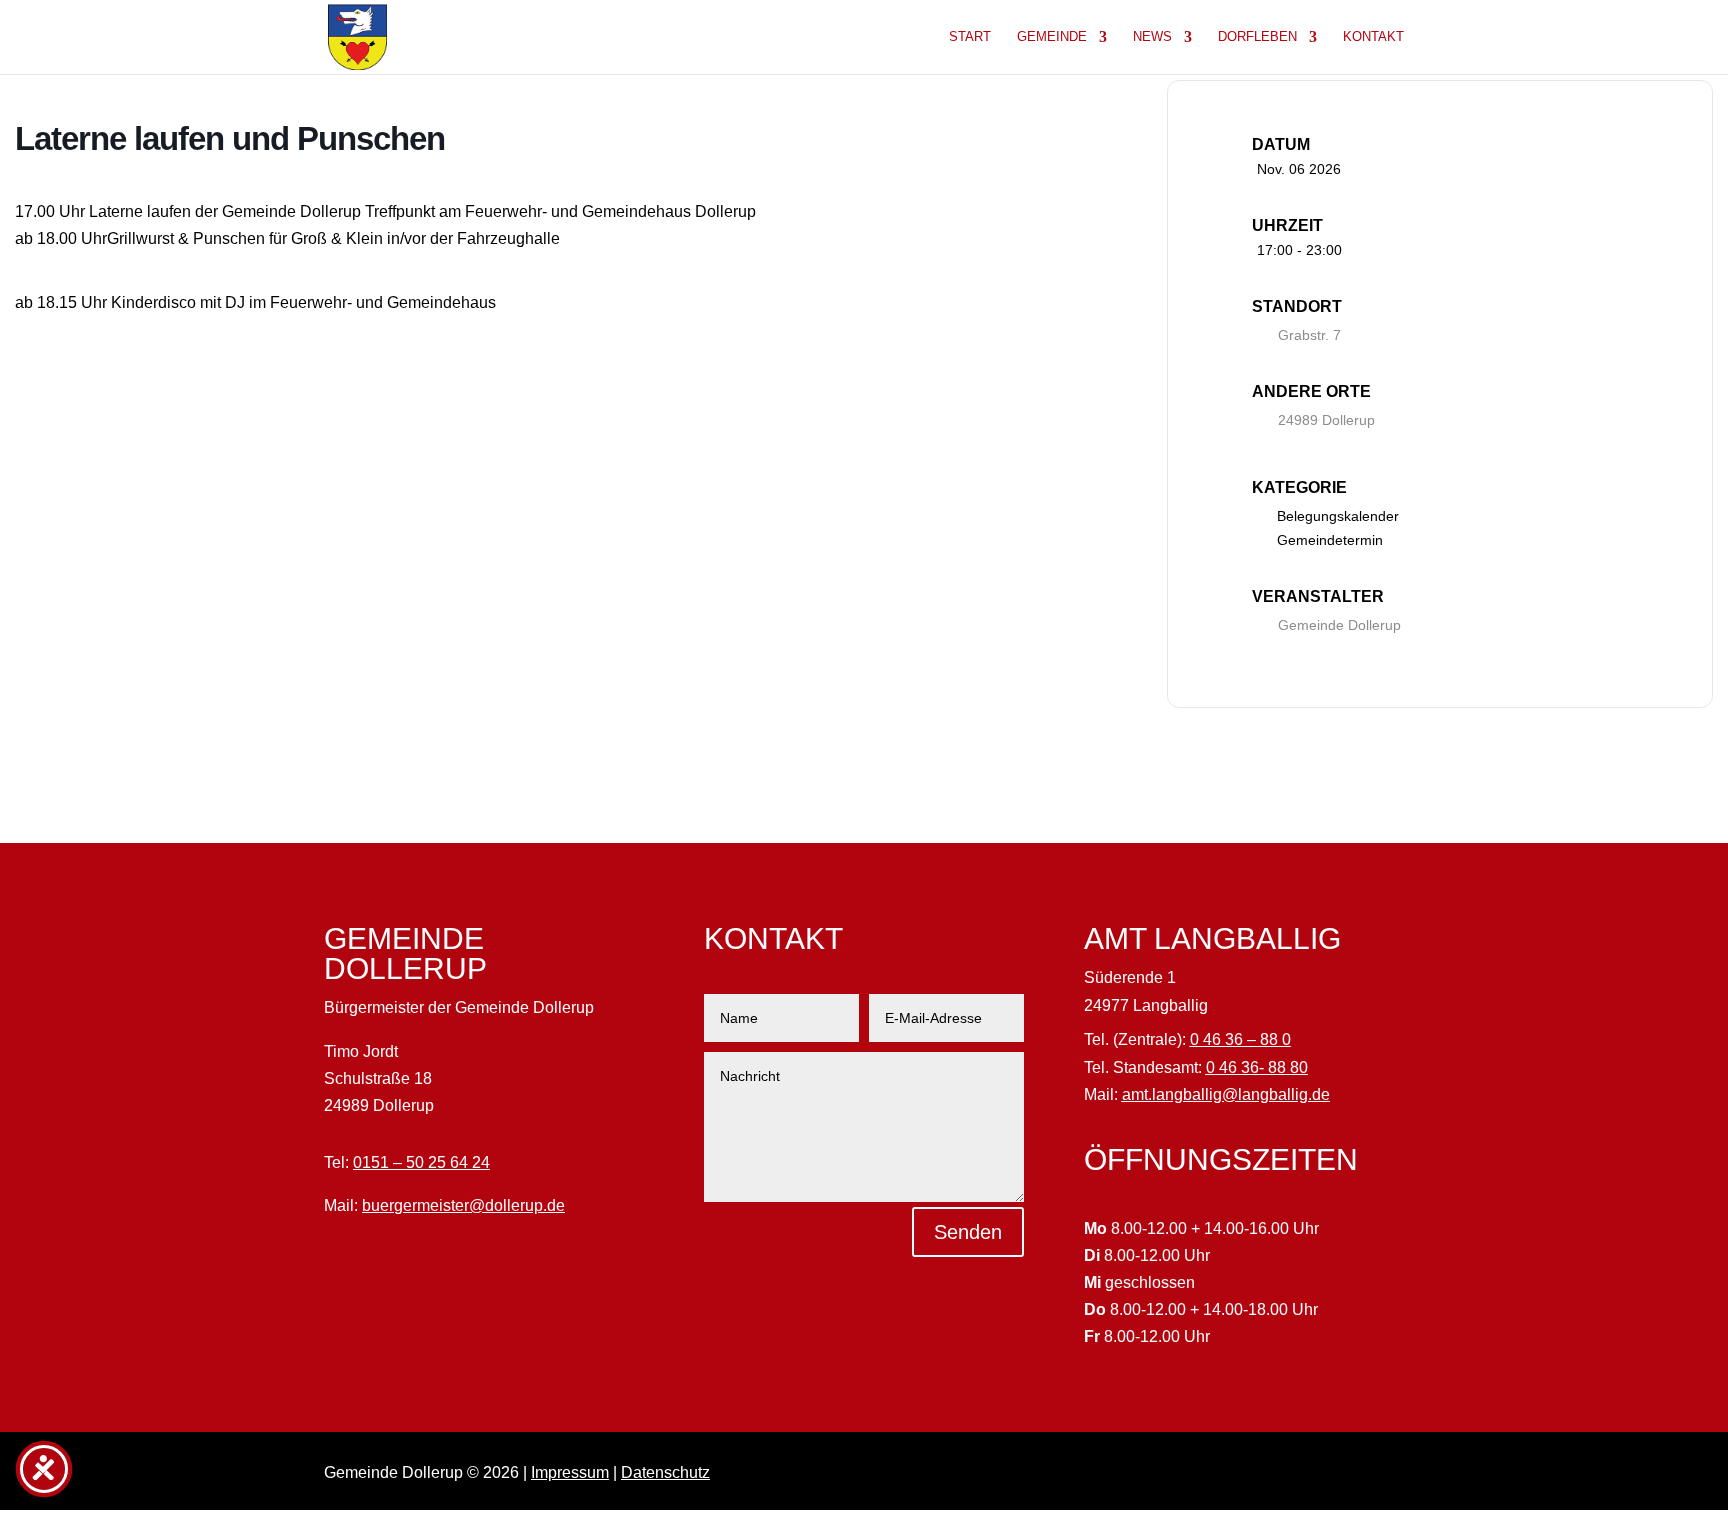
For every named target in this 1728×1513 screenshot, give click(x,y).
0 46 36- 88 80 (1257, 1067)
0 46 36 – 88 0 (1240, 1039)
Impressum (570, 1472)
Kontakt (1373, 37)
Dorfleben (1257, 37)
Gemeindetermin (1330, 540)
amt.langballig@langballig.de (1226, 1094)
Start (970, 37)
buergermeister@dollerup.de (463, 1205)
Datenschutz (665, 1472)
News (1152, 37)
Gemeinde (1052, 37)
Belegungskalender (1338, 516)
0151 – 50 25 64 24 (421, 1162)
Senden (968, 1232)
